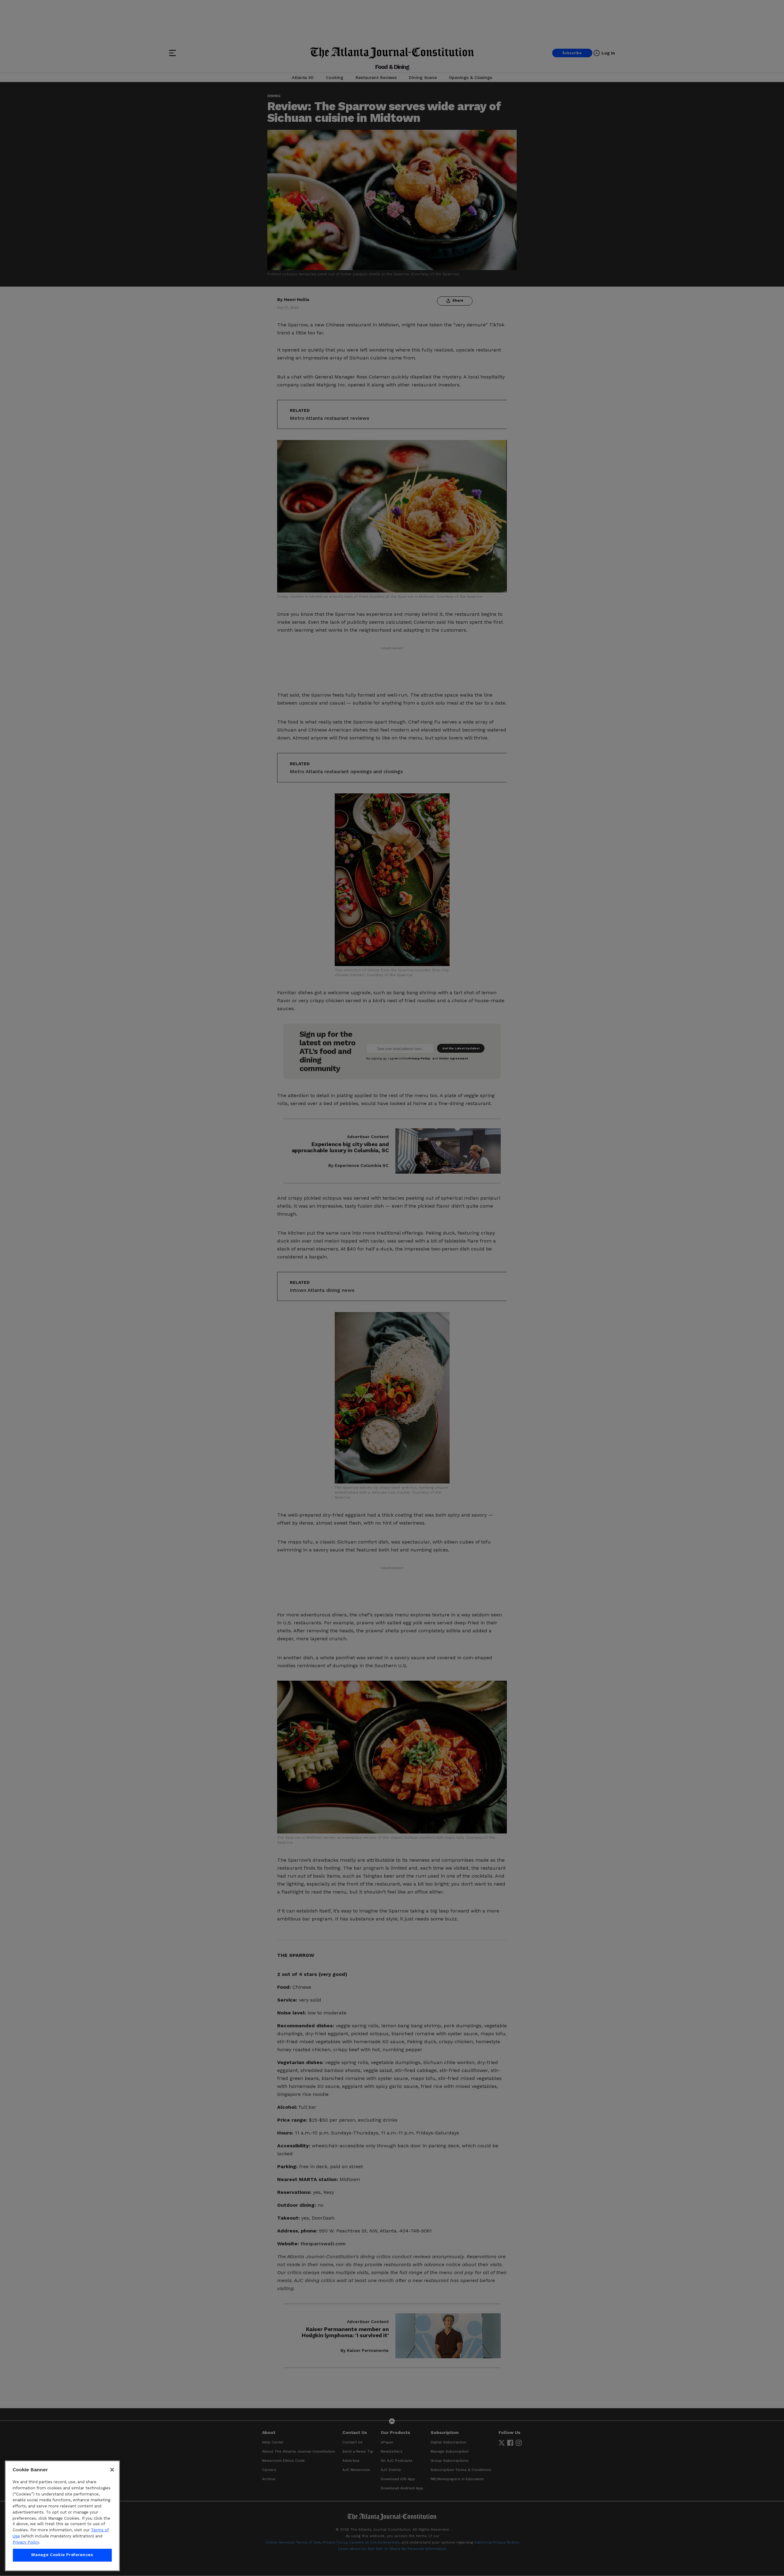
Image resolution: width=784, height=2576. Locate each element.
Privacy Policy (26, 2542)
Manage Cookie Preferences (62, 2555)
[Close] (112, 2470)
